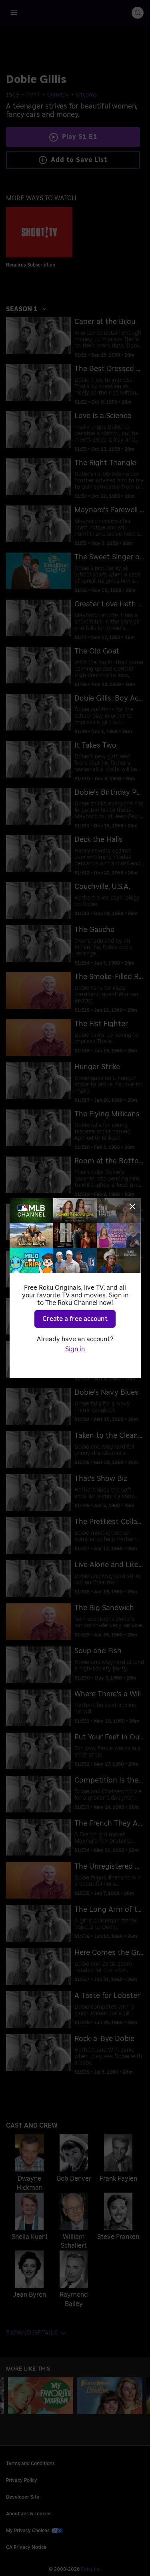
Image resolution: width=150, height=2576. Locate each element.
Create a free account (75, 1319)
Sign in (75, 1349)
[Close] (132, 1206)
